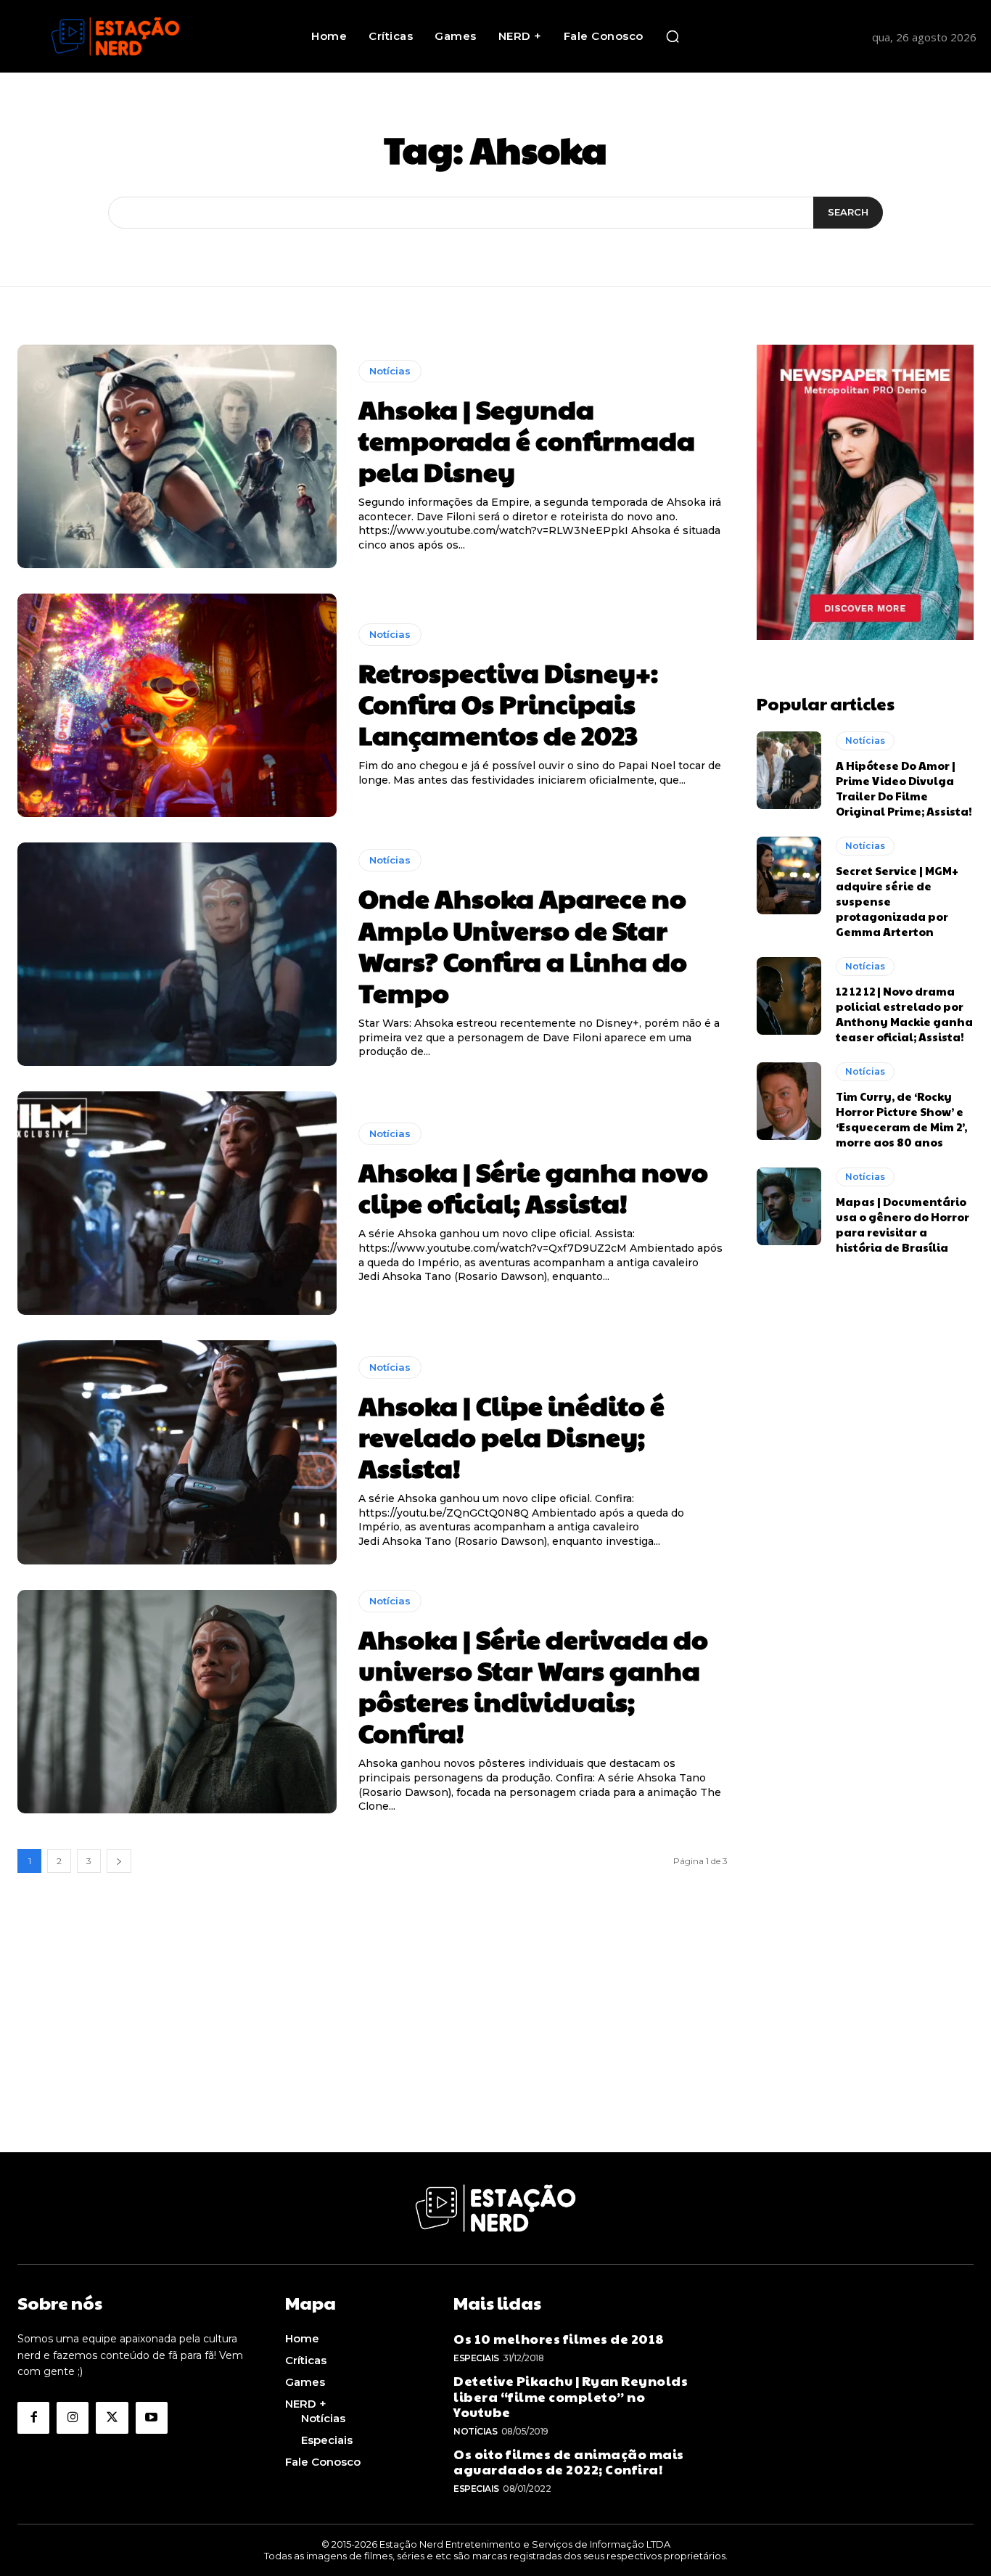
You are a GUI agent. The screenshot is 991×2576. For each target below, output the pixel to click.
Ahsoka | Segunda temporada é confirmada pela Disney (527, 440)
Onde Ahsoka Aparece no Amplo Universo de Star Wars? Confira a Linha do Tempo (523, 945)
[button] (673, 36)
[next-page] (119, 1861)
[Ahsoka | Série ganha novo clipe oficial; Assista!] (177, 1203)
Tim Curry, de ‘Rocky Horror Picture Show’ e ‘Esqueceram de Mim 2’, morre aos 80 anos (901, 1119)
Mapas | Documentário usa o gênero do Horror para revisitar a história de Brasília (902, 1224)
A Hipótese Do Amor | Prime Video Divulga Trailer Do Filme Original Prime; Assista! (904, 788)
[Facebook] (33, 2418)
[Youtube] (152, 2418)
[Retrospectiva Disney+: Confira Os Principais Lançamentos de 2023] (177, 705)
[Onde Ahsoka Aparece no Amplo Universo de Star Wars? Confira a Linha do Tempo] (177, 954)
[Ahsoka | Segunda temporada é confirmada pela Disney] (177, 456)
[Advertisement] (495, 2051)
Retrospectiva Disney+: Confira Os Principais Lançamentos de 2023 (508, 703)
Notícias (390, 371)
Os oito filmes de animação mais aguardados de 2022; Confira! (569, 2462)
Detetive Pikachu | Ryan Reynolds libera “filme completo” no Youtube (571, 2396)
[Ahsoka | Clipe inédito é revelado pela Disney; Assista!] (177, 1452)
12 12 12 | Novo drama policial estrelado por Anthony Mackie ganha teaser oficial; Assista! (904, 1014)
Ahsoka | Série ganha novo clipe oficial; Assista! (533, 1187)
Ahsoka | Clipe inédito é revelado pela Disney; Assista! (511, 1436)
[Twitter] (112, 2418)
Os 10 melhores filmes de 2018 (559, 2338)
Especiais (476, 2358)
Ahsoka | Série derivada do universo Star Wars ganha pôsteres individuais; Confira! (533, 1686)
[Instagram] (73, 2418)
